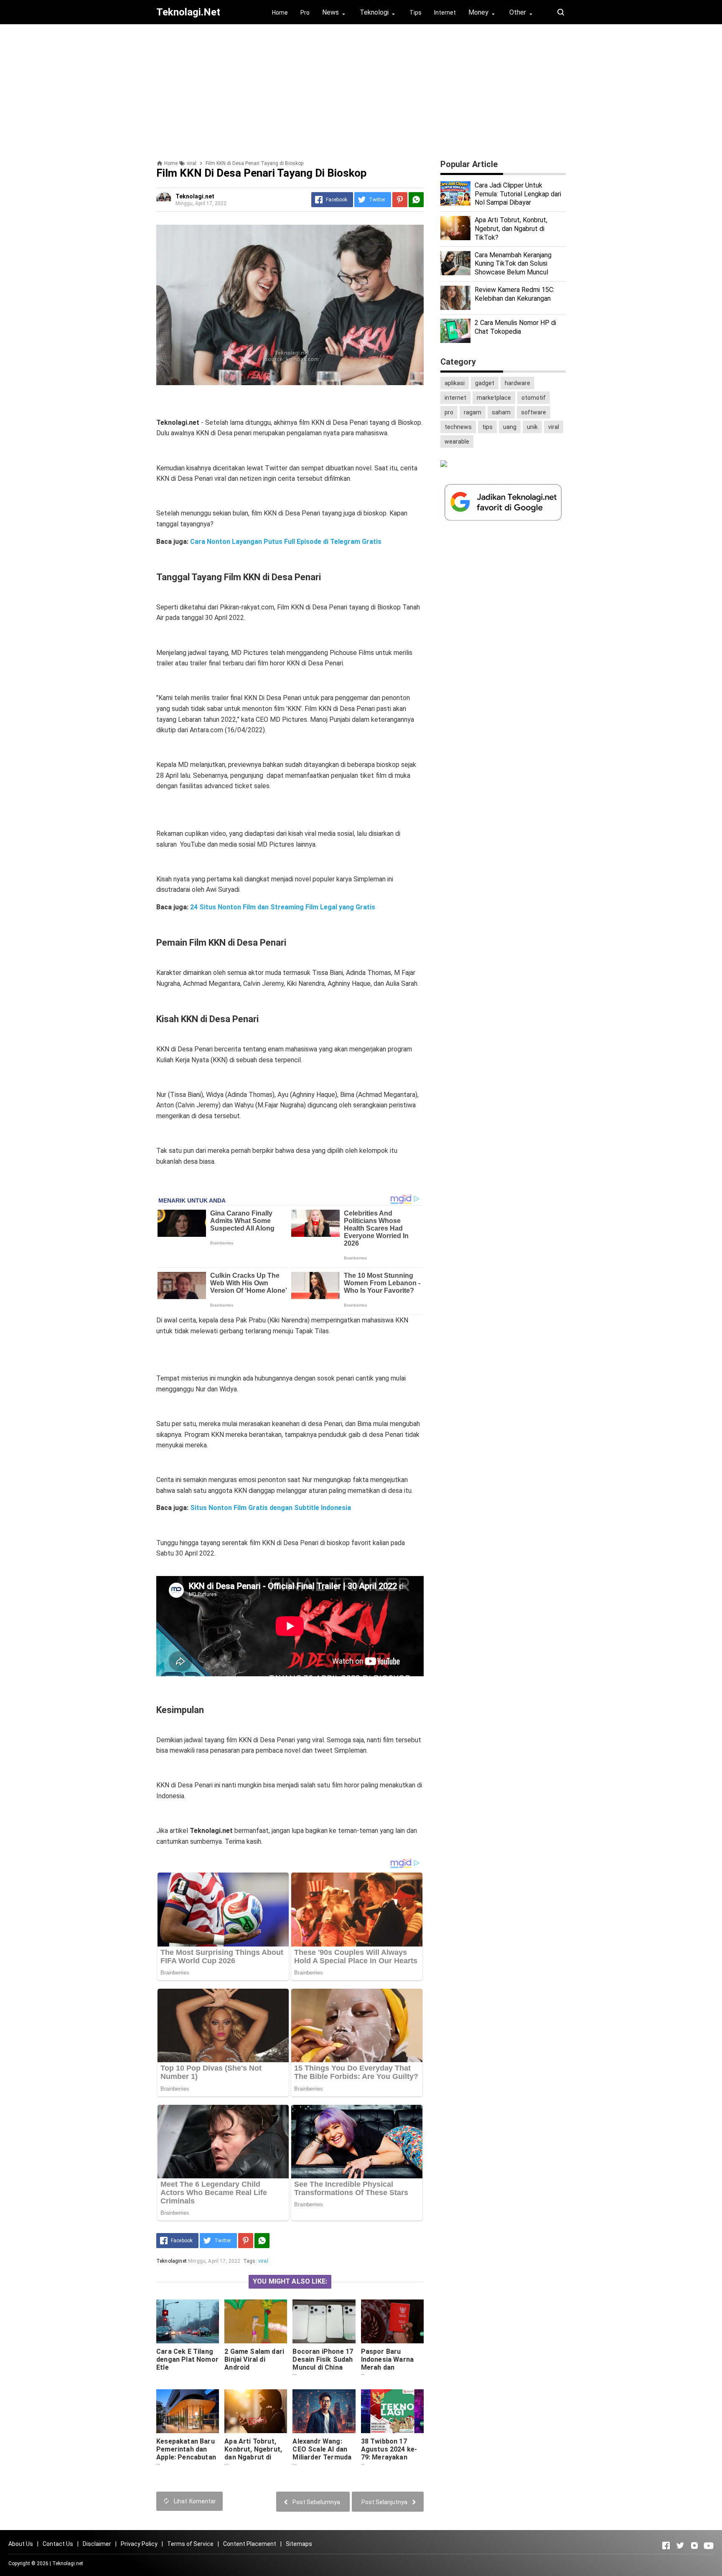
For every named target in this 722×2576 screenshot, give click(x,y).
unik (532, 427)
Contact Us (58, 2544)
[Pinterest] (400, 200)
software (534, 412)
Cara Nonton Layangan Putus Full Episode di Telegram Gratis (286, 542)
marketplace (494, 398)
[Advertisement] (361, 89)
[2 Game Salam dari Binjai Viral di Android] (256, 2321)
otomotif (534, 398)
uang (510, 427)
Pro (305, 13)
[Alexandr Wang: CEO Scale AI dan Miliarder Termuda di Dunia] (324, 2411)
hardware (517, 383)
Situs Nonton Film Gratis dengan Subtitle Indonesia (271, 1508)
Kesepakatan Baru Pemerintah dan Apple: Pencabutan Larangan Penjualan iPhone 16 (186, 2461)
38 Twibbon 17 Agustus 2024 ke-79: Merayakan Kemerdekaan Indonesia (389, 2457)
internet (455, 398)
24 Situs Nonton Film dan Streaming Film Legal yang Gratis (283, 907)
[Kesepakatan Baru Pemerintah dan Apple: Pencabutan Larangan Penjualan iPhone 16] (188, 2411)
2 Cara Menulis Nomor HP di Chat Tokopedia (515, 327)
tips (487, 427)
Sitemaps (299, 2544)
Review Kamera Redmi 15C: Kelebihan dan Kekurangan (515, 294)
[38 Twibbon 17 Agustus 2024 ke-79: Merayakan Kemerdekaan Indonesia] (392, 2411)
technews (458, 427)
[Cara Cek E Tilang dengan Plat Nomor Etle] (188, 2321)
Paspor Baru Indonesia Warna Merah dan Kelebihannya (387, 2363)
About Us (21, 2544)
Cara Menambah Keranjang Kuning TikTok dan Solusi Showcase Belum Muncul (513, 264)
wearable (457, 442)
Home (280, 13)
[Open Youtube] (709, 2546)
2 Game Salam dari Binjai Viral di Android (254, 2359)
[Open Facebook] (666, 2546)
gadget (485, 383)
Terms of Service (190, 2544)
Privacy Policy (139, 2544)
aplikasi (455, 383)
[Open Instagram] (694, 2546)
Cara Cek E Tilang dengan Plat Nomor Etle (187, 2359)
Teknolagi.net (68, 2563)
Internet (445, 13)
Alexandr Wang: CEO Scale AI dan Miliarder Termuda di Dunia (322, 2453)
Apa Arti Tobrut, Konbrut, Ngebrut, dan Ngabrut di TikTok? (253, 2453)
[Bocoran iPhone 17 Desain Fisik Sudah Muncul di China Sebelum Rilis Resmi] (324, 2321)
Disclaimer (97, 2544)
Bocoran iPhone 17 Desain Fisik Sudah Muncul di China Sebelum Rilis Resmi (323, 2367)
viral (263, 2261)
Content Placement (250, 2544)
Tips (416, 13)
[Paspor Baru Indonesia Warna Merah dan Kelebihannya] (392, 2321)
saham (501, 412)
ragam (473, 412)
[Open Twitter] (680, 2546)
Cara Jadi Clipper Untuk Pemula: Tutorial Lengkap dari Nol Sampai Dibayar (518, 194)
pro (449, 412)
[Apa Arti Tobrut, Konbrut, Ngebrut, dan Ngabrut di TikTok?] (256, 2411)
